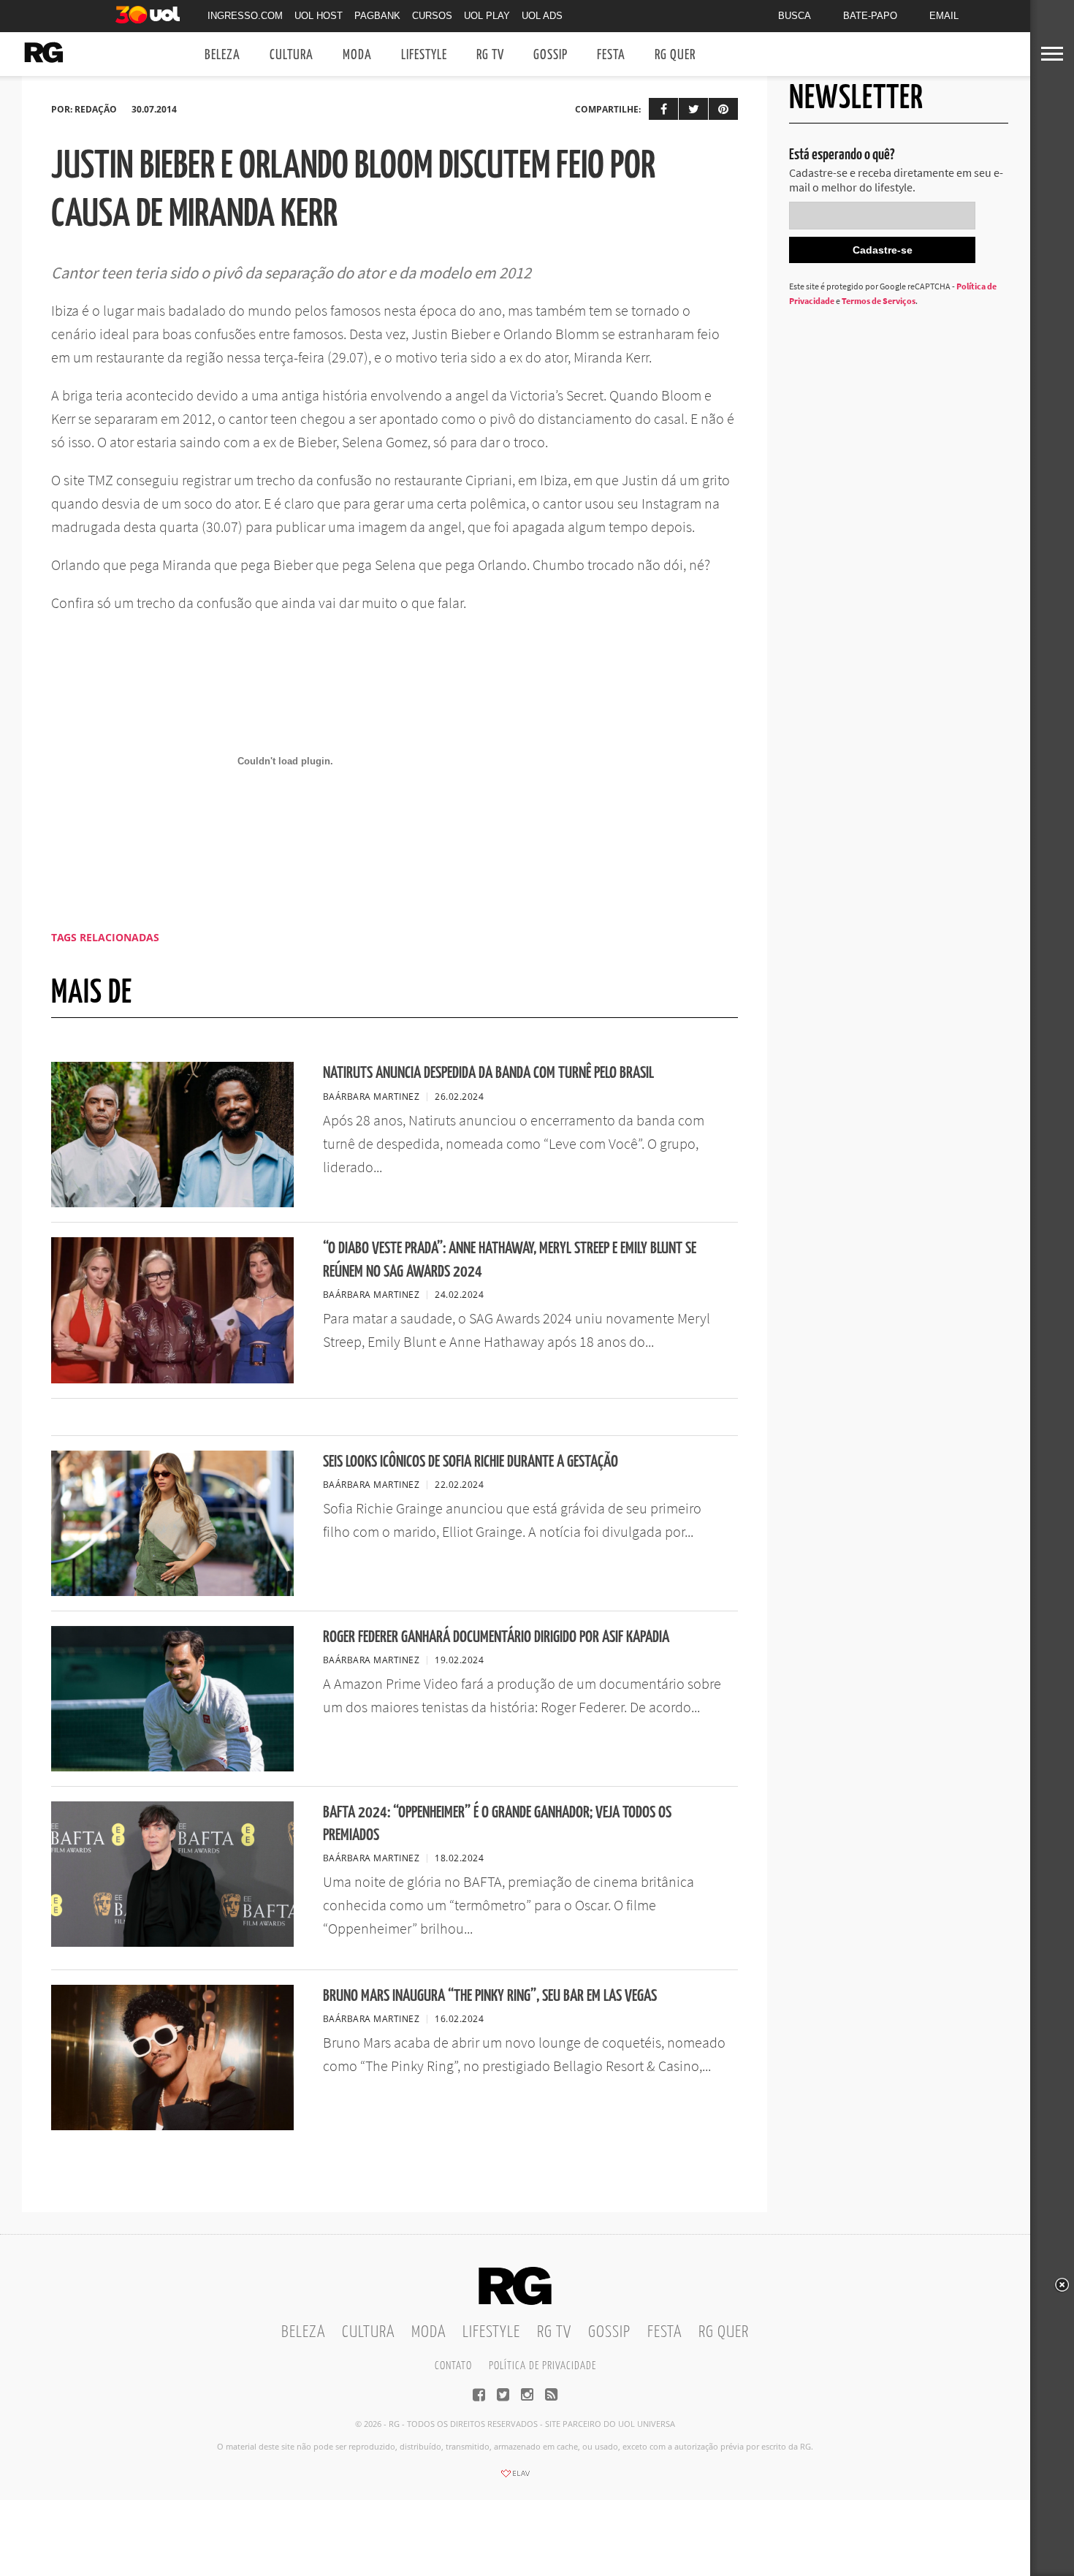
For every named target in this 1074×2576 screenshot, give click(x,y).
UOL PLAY (487, 16)
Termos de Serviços (879, 301)
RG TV (490, 55)
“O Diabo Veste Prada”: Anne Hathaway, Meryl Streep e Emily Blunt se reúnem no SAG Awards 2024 (510, 1260)
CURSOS (432, 16)
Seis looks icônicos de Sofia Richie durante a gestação (471, 1462)
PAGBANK (377, 16)
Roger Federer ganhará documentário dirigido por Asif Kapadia (496, 1637)
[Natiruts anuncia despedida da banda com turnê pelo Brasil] (172, 1203)
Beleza (222, 55)
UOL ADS (542, 16)
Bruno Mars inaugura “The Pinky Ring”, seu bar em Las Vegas (490, 1996)
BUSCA (795, 16)
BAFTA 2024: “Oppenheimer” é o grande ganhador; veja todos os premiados (497, 1824)
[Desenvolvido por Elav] (515, 2478)
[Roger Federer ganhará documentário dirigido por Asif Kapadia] (172, 1767)
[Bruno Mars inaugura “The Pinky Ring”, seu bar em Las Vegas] (172, 2126)
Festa (611, 55)
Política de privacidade (542, 2366)
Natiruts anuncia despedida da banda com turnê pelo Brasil (488, 1073)
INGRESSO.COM (245, 16)
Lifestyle (424, 55)
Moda (357, 55)
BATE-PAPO (870, 16)
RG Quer (675, 55)
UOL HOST (319, 16)
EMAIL (944, 16)
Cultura (292, 55)
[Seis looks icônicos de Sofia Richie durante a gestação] (172, 1592)
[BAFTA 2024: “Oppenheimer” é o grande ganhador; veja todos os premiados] (172, 1942)
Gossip (551, 55)
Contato (453, 2366)
